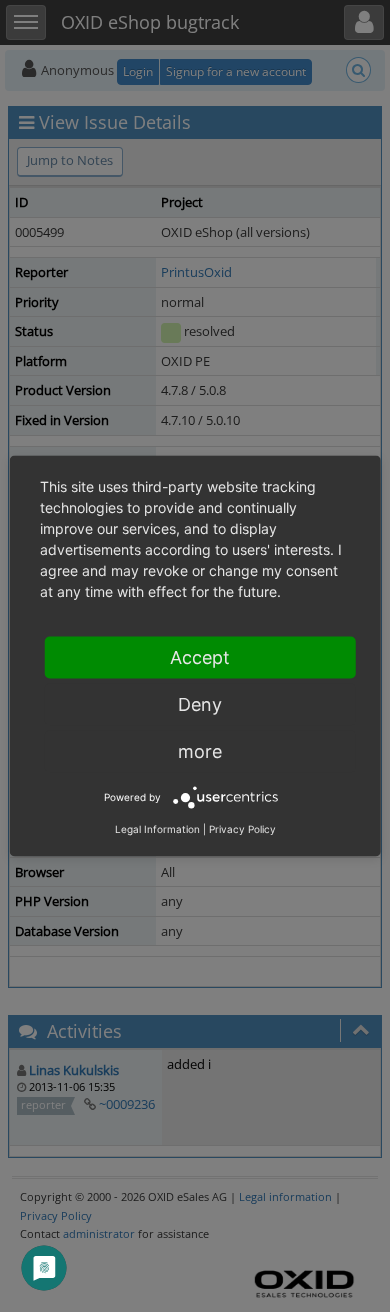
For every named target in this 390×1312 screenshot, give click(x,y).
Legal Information (157, 829)
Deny (200, 704)
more (200, 751)
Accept (200, 657)
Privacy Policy (242, 829)
